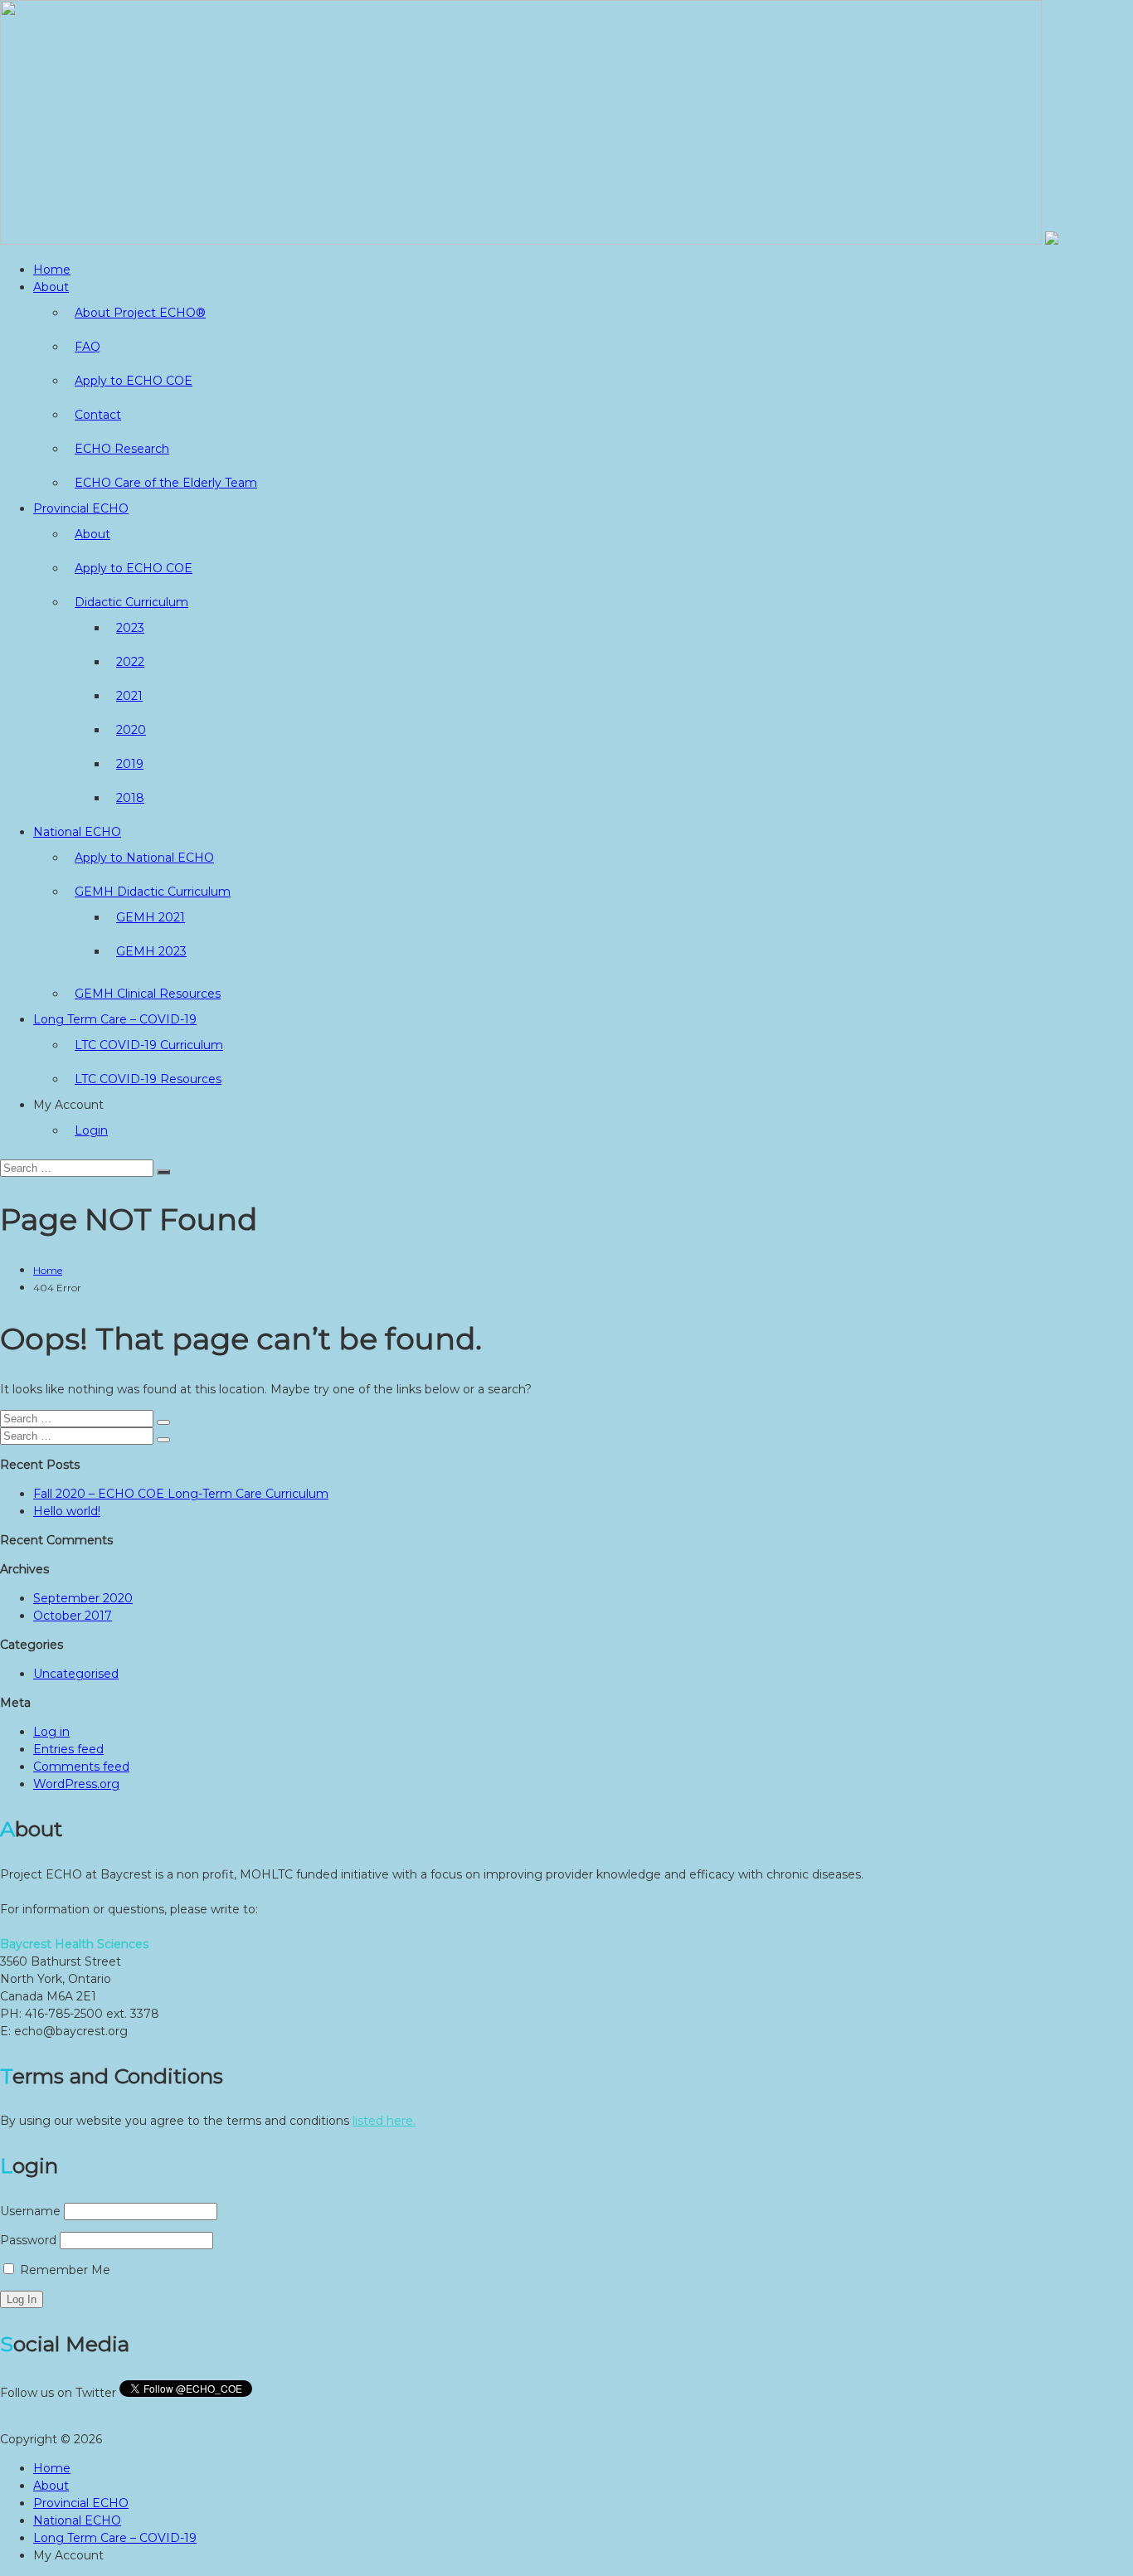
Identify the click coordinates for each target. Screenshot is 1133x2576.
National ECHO (77, 832)
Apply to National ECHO (144, 858)
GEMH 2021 (151, 917)
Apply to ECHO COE (134, 381)
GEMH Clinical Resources (148, 994)
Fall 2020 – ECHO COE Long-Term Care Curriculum (181, 1494)
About (51, 287)
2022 (130, 662)
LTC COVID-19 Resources (148, 1079)
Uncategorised (76, 1674)
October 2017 (73, 1616)
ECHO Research (122, 449)
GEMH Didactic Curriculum (153, 892)
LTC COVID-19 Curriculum (149, 1045)
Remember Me (63, 2270)
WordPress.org (76, 1784)
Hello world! (67, 1511)
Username (30, 2211)
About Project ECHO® (140, 313)
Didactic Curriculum (131, 602)
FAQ (88, 347)
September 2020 (83, 1598)
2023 (130, 628)
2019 (130, 764)
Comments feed (81, 1767)
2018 (130, 798)
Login (91, 1130)
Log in (51, 1732)
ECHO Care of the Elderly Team (166, 483)
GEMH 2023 (151, 951)
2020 (131, 730)
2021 (129, 696)
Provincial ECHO (81, 508)
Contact (98, 415)
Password (28, 2240)
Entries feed (68, 1749)
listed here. (384, 2121)
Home (52, 270)
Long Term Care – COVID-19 (115, 1019)
